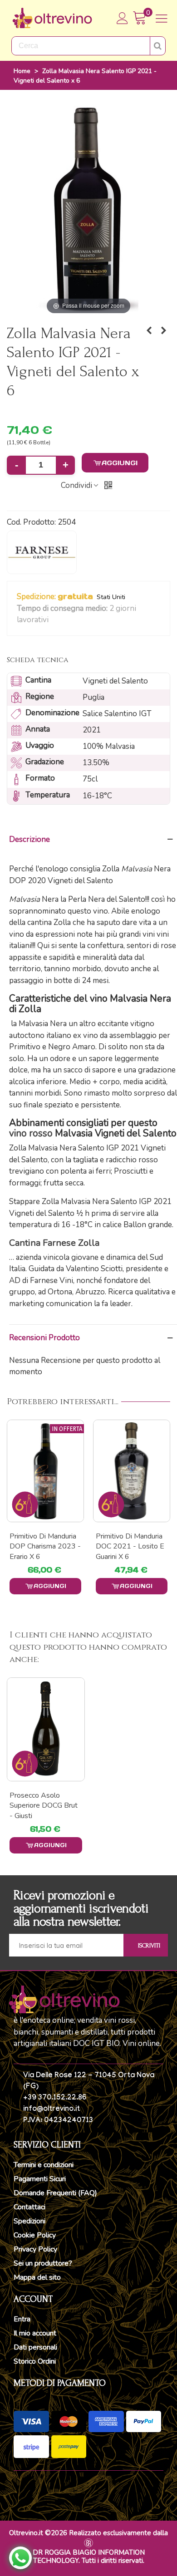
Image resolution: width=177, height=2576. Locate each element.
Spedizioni (29, 2221)
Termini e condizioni (44, 2165)
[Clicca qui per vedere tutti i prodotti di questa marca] (42, 552)
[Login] (123, 18)
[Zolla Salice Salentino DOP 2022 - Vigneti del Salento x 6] (163, 331)
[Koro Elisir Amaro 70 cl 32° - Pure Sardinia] (149, 331)
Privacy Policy (35, 2249)
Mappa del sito (37, 2277)
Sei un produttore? (43, 2263)
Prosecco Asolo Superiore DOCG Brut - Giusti (44, 1806)
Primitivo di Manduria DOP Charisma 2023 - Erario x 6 (45, 1546)
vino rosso (31, 1133)
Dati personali (35, 2347)
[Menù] (162, 18)
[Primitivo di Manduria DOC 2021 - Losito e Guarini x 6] (132, 1471)
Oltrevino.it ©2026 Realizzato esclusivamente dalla (88, 2533)
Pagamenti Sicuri (40, 2179)
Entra (22, 2319)
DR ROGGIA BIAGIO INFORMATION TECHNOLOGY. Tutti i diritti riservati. (89, 2556)
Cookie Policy (35, 2235)
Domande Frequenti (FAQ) (55, 2193)
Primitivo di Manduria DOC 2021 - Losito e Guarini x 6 (130, 1546)
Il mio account (35, 2333)
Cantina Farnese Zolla (54, 1243)
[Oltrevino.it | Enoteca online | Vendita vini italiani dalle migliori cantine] (52, 18)
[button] (54, 620)
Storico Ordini (35, 2361)
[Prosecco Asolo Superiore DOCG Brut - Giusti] (46, 1729)
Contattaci (29, 2207)
